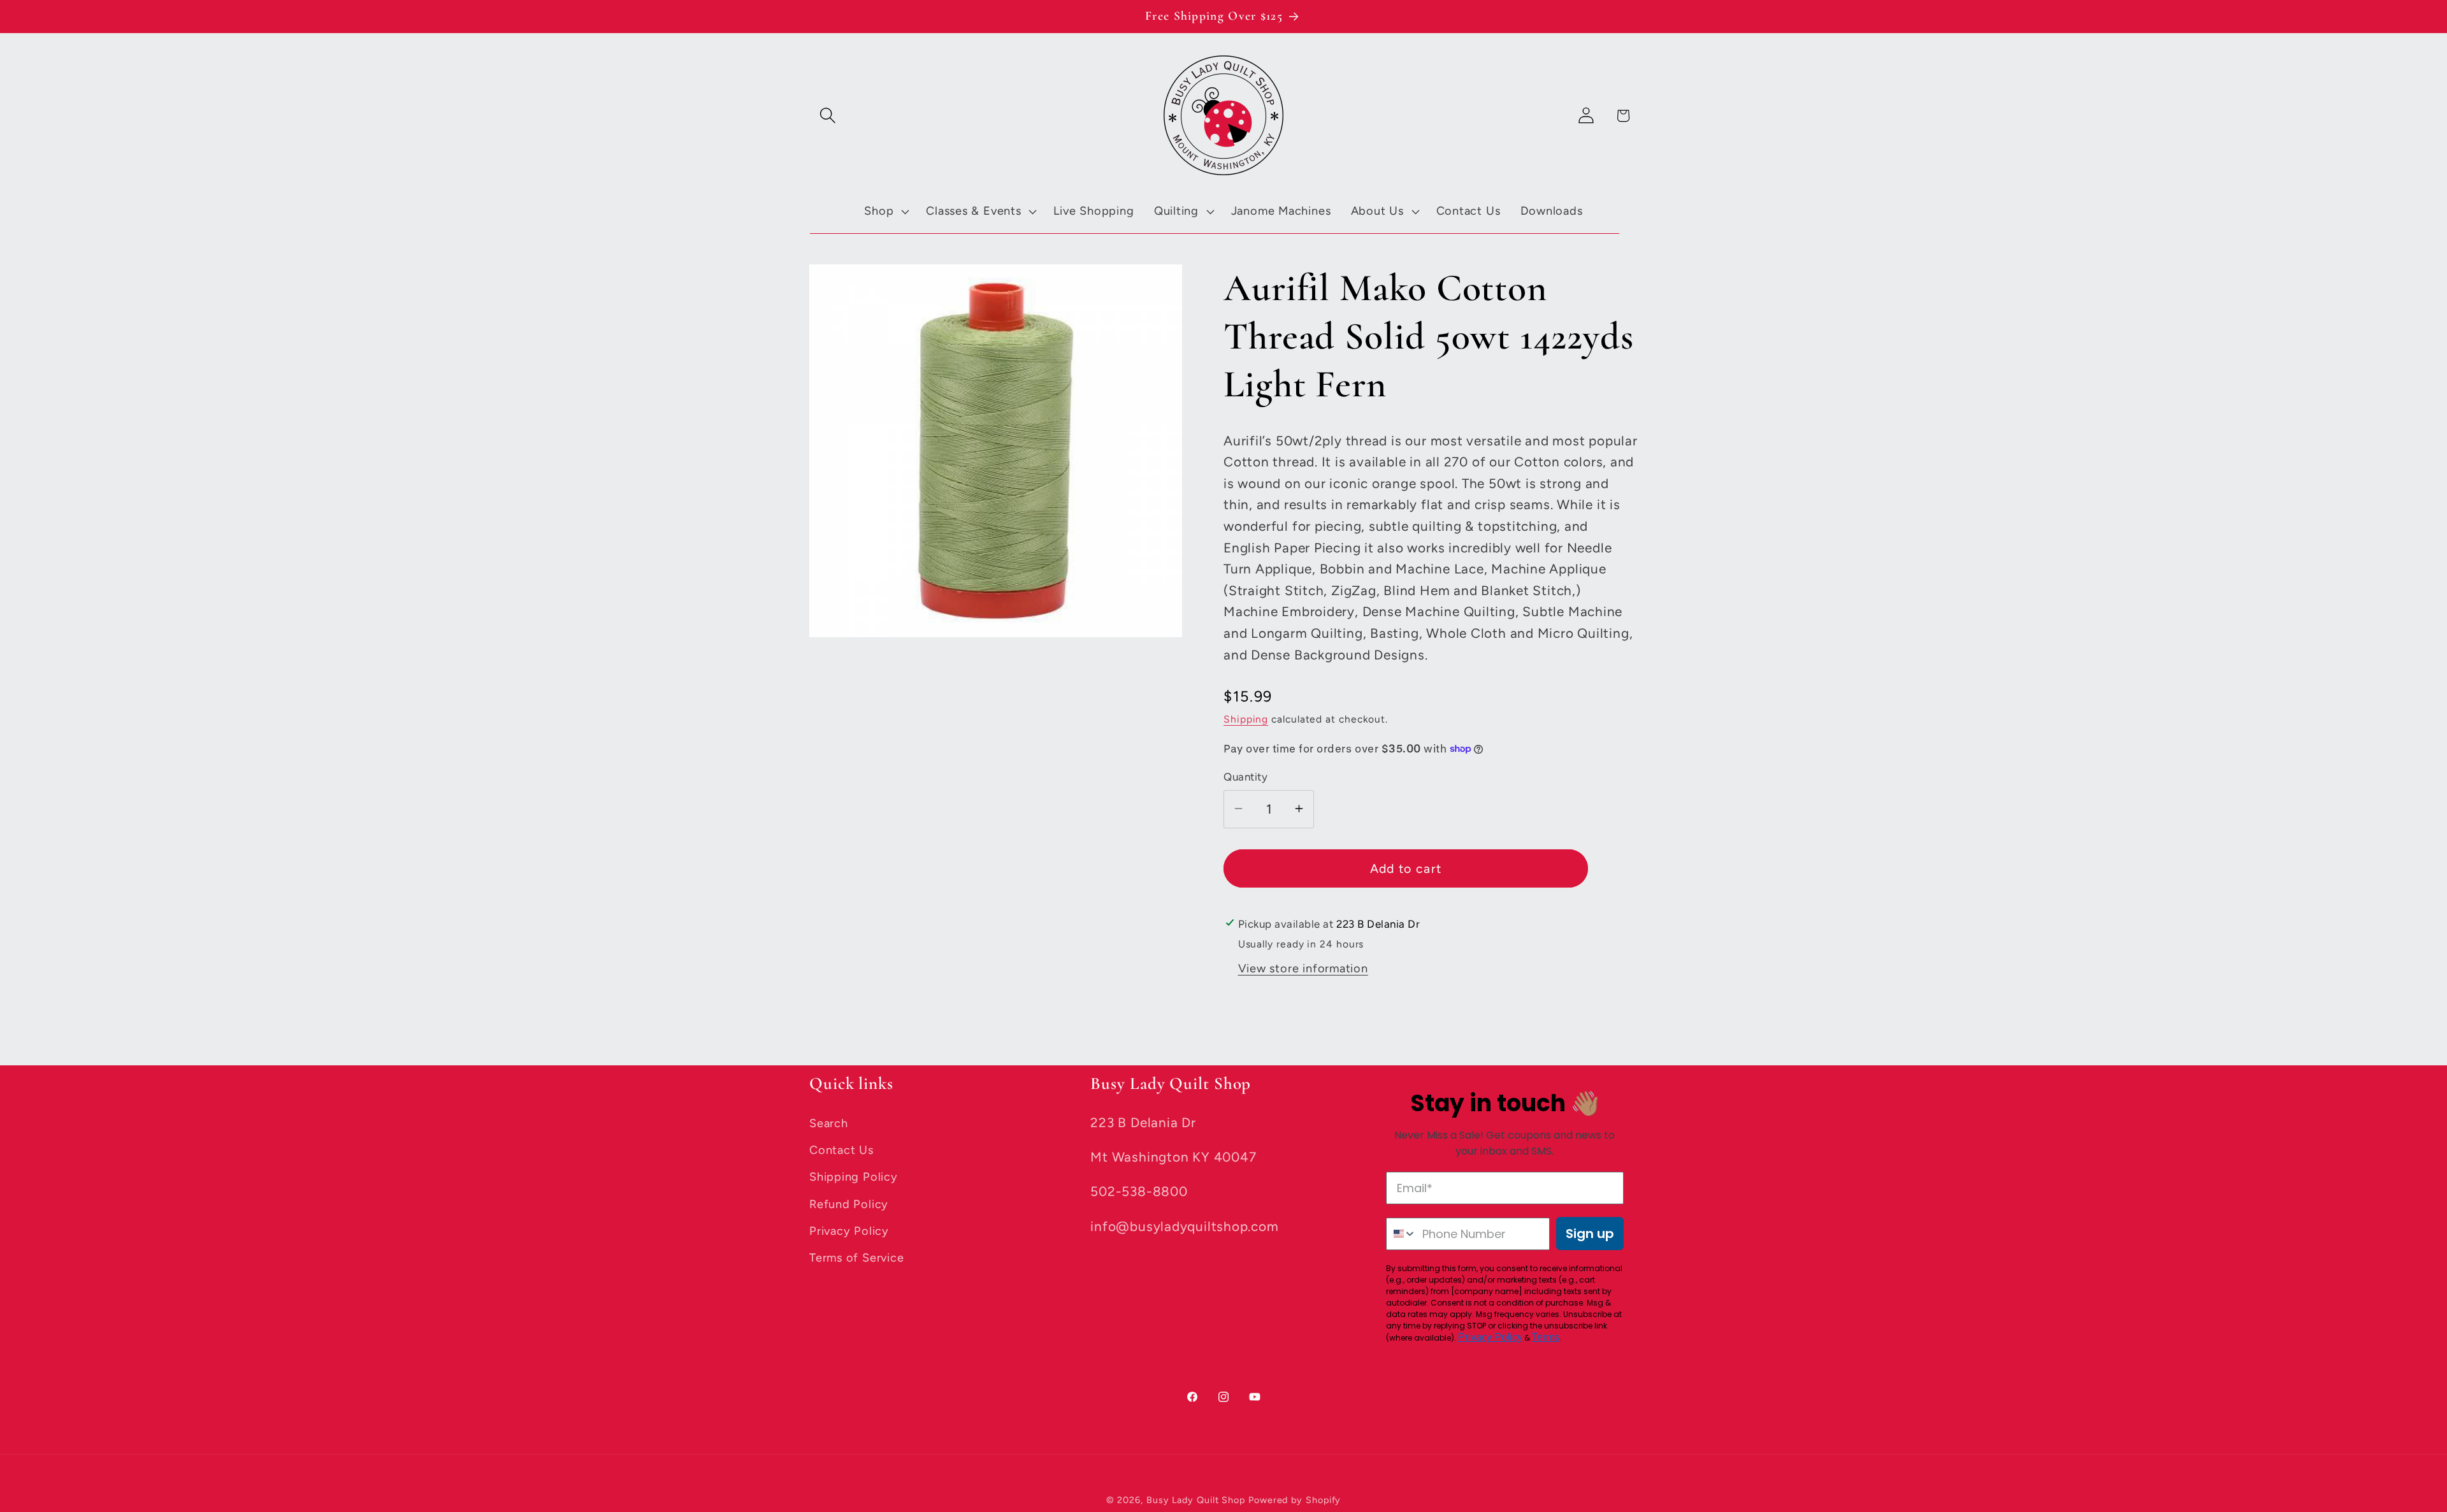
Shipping (1246, 718)
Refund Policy (849, 1204)
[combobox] (1402, 1234)
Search (829, 1123)
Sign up (1590, 1234)
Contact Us (841, 1149)
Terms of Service (856, 1258)
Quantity (1245, 777)
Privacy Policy (849, 1231)
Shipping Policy (854, 1177)
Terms (1546, 1337)
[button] (827, 116)
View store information (1303, 968)
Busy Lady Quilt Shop (1197, 1499)
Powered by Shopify (1295, 1499)
